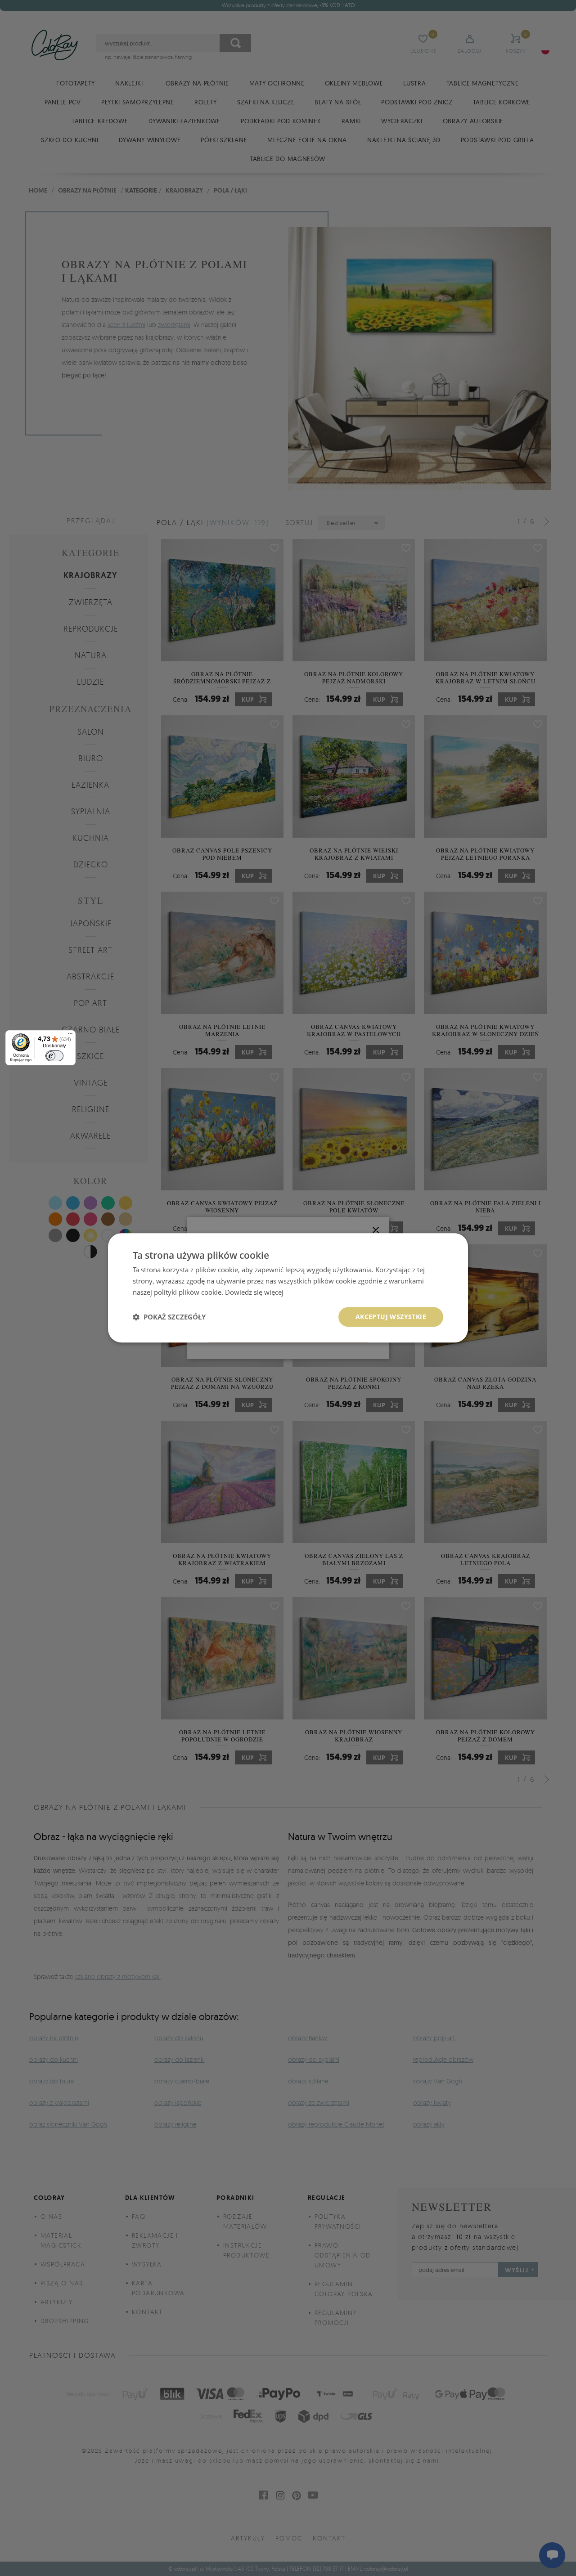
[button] (169, 1317)
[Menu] (70, 1036)
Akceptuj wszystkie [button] (391, 1317)
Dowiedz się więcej (254, 1292)
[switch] (54, 1056)
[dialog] (288, 1288)
